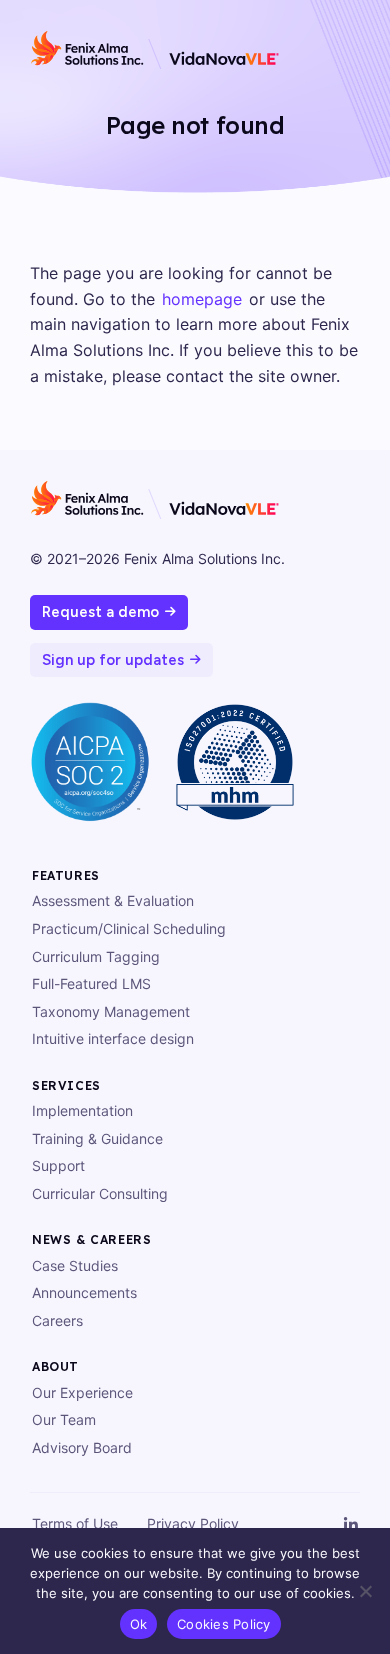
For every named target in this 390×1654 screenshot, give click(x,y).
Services (66, 1085)
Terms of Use (75, 1523)
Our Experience (82, 1392)
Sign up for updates (113, 660)
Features (66, 875)
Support (58, 1165)
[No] (365, 1591)
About (55, 1366)
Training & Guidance (97, 1138)
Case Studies (75, 1265)
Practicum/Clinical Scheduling (129, 928)
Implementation (82, 1110)
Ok (139, 1624)
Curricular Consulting (100, 1193)
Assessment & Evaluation (113, 900)
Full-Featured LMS (91, 983)
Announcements (84, 1292)
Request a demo (100, 612)
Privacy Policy (193, 1523)
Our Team (64, 1419)
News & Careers (91, 1239)
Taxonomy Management (111, 1011)
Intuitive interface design (113, 1038)
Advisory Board (82, 1447)
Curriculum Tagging (96, 956)
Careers (57, 1320)
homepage (202, 299)
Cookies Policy (224, 1624)
